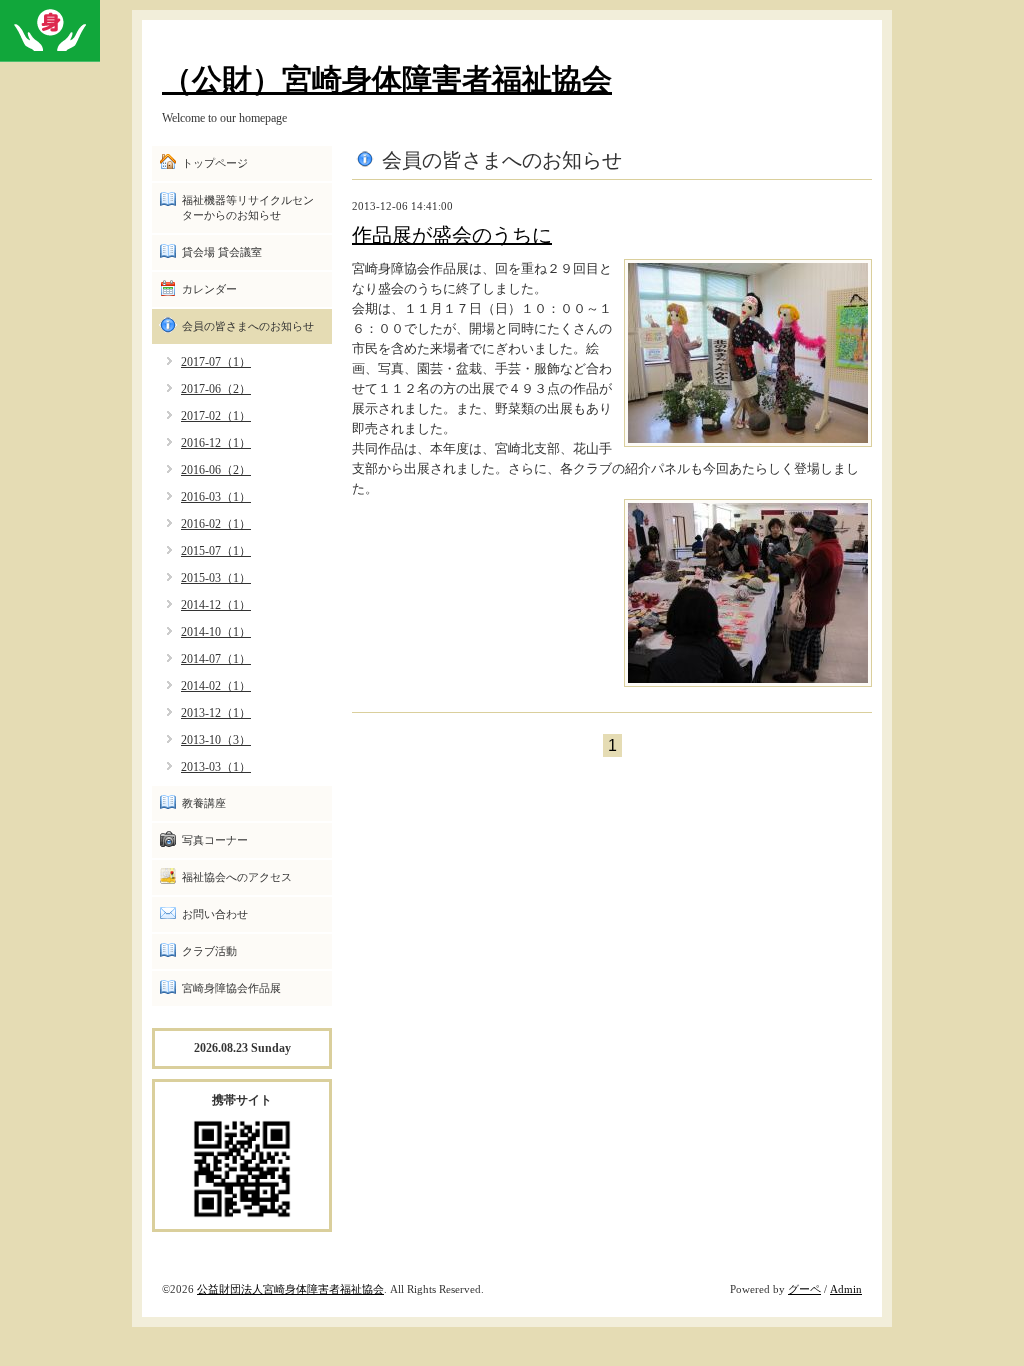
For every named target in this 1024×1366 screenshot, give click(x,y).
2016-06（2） (216, 470)
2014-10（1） (216, 632)
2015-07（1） (216, 551)
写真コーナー (215, 840)
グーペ (804, 1289)
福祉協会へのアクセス (237, 877)
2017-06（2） (216, 389)
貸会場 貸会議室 (222, 252)
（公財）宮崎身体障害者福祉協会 (387, 79)
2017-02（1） (216, 416)
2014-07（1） (216, 659)
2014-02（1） (216, 686)
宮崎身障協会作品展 (231, 988)
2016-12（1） (216, 443)
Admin (846, 1289)
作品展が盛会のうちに (452, 235)
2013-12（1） (216, 713)
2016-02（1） (216, 524)
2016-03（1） (216, 497)
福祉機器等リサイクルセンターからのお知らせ (248, 207)
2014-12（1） (216, 605)
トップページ (215, 163)
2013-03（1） (216, 767)
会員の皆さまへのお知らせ (248, 326)
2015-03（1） (216, 578)
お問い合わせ (215, 914)
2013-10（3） (216, 740)
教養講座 (204, 803)
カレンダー (209, 289)
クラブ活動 (209, 951)
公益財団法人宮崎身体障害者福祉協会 (290, 1289)
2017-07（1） (216, 362)
